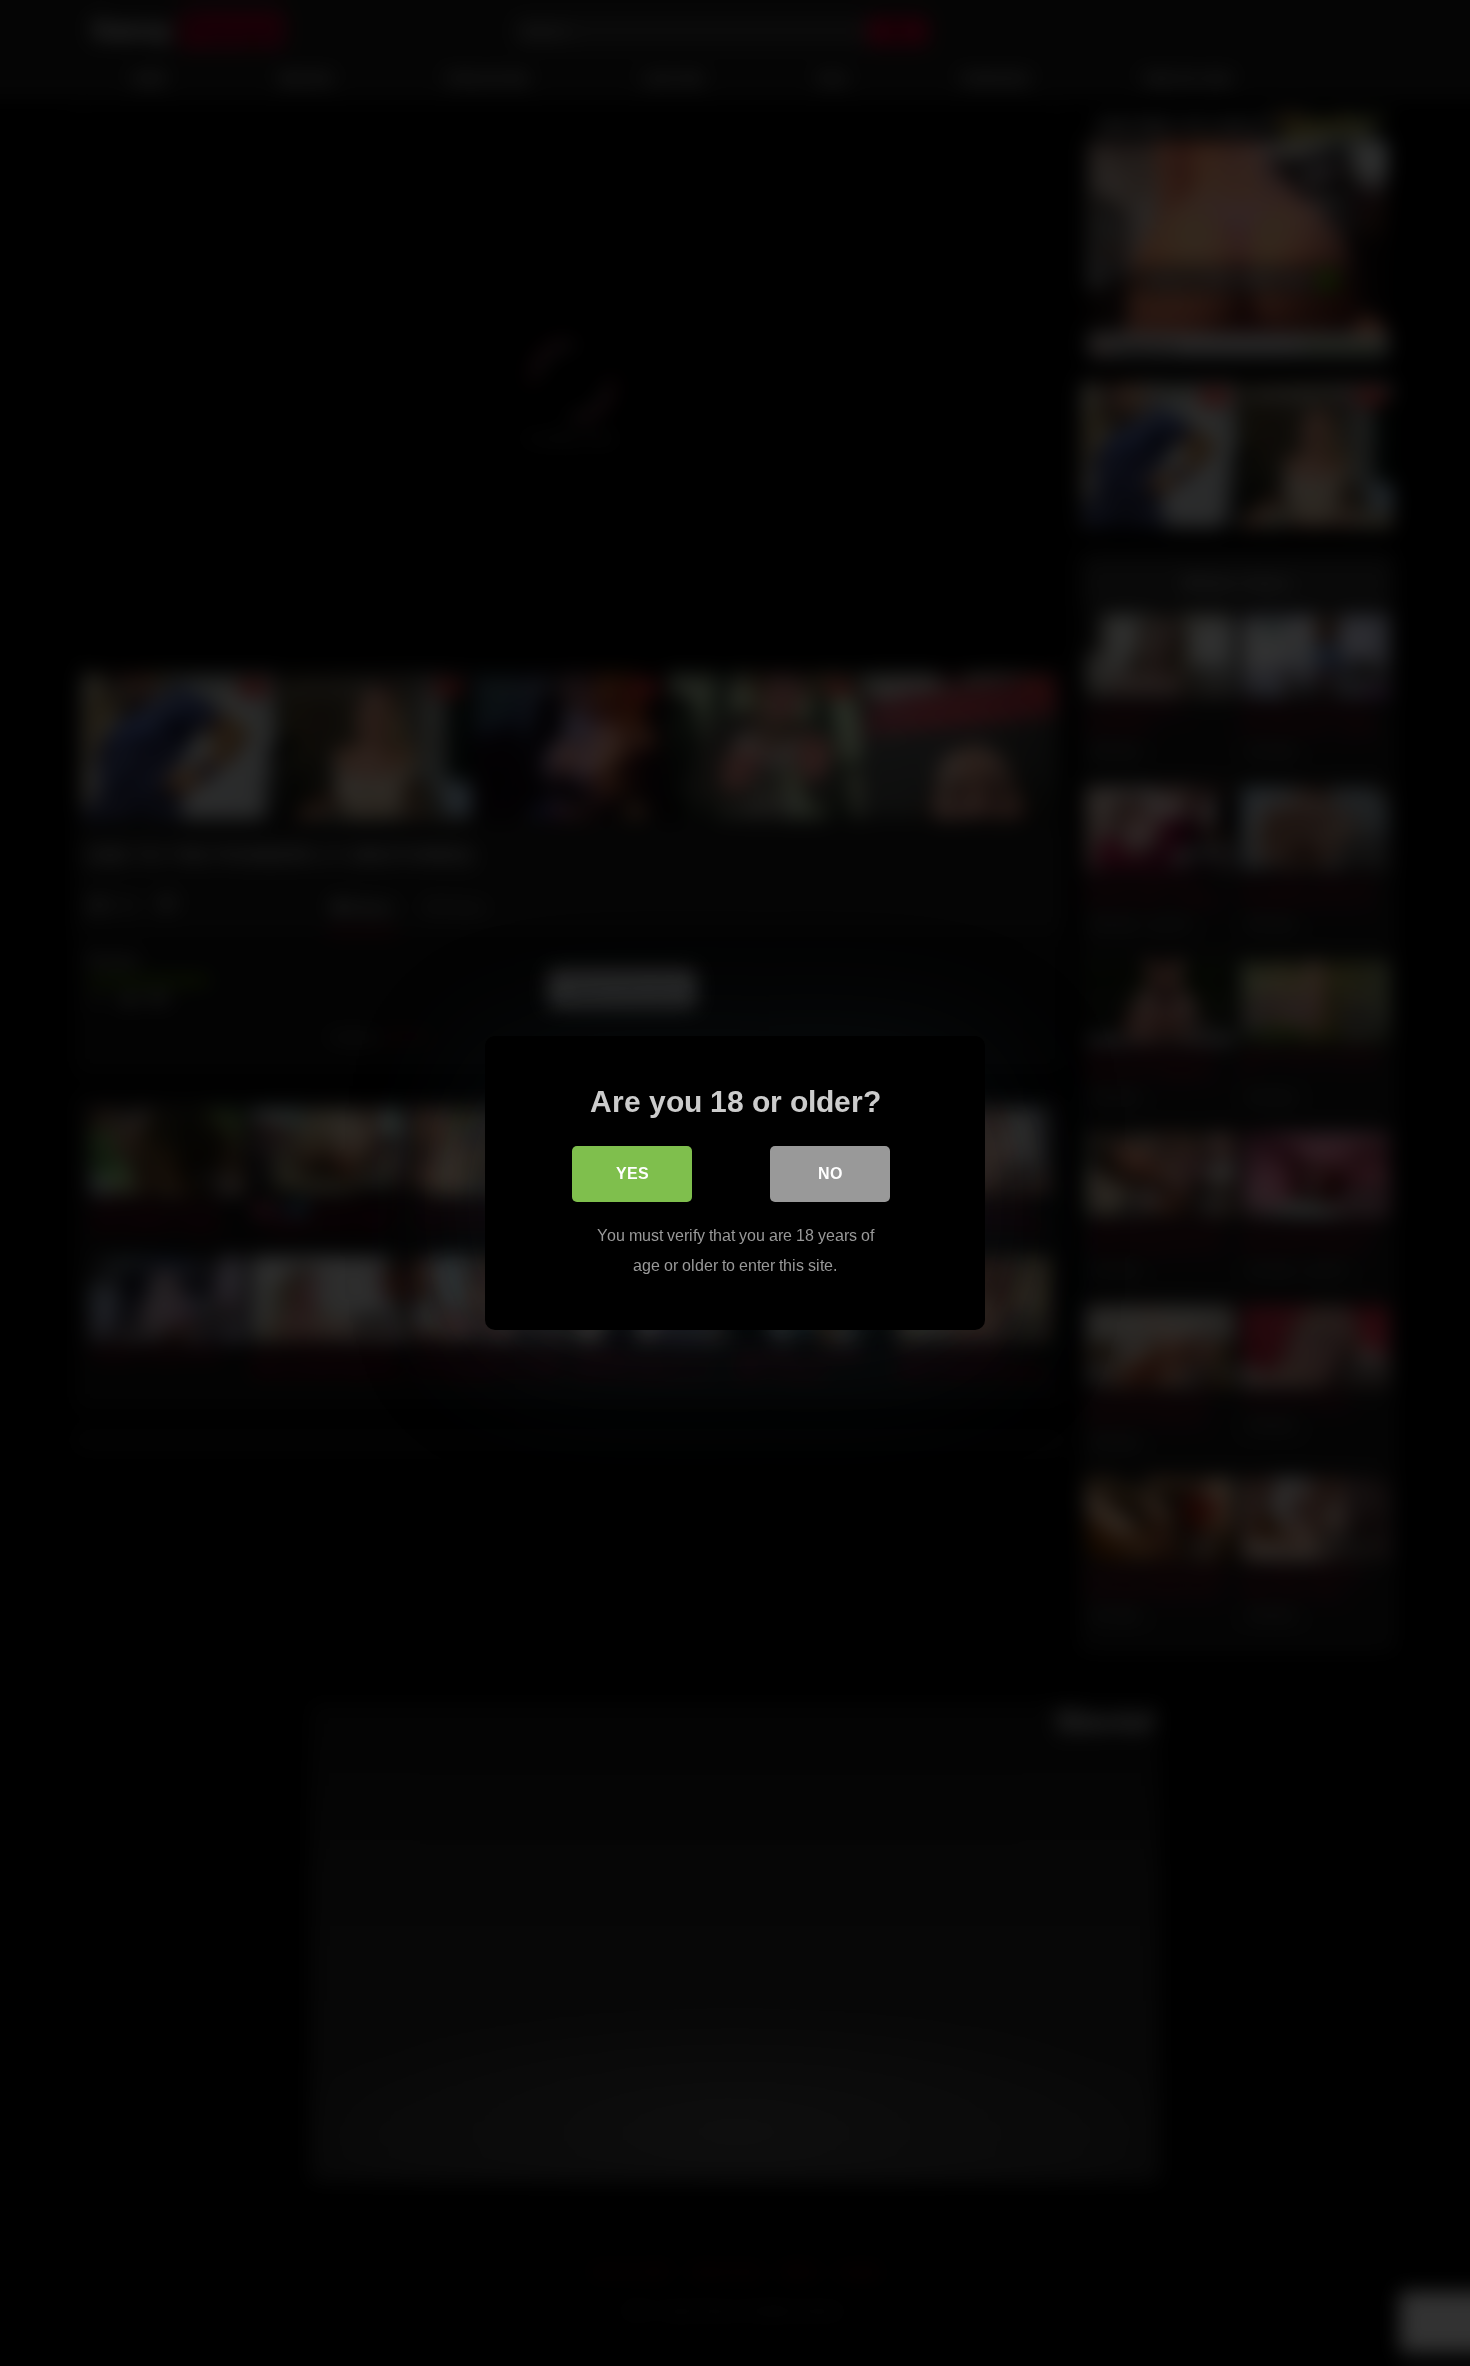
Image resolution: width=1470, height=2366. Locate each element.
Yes (632, 1173)
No (830, 1173)
